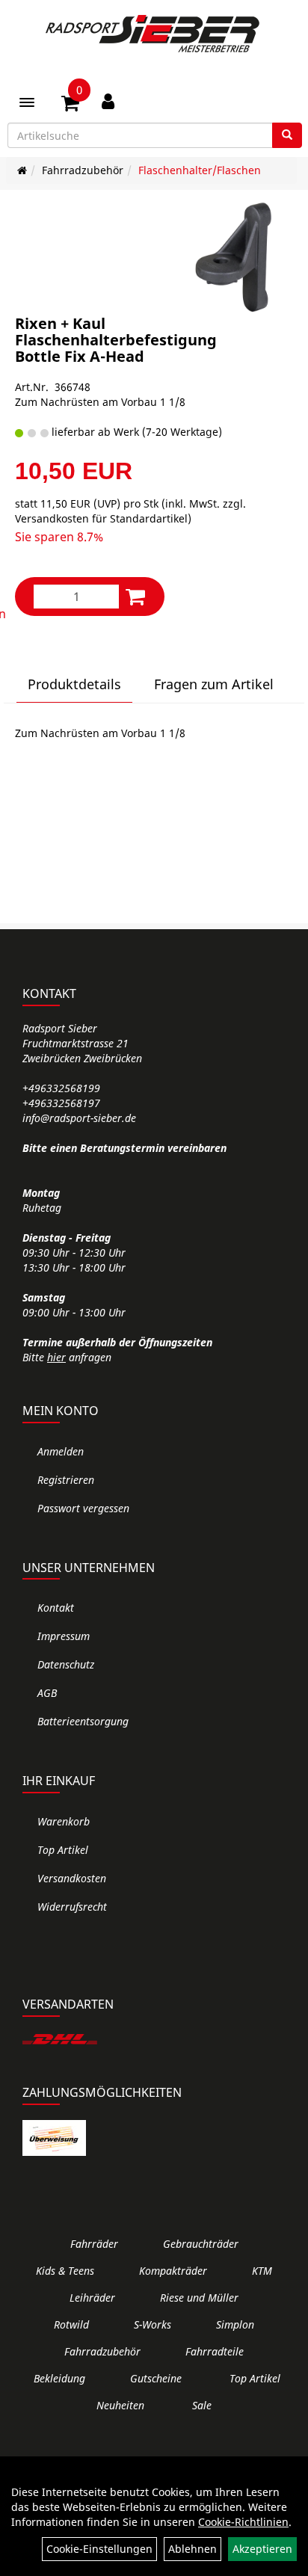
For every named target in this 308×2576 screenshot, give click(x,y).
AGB (47, 1693)
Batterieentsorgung (83, 1721)
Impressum (64, 1636)
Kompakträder (173, 2271)
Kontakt (56, 1608)
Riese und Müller (199, 2298)
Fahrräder (94, 2244)
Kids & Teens (65, 2271)
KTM (262, 2271)
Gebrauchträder (201, 2244)
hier (56, 1357)
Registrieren (66, 1480)
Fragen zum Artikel (214, 684)
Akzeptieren (262, 2549)
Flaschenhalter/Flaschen (200, 170)
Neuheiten (120, 2405)
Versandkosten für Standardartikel (101, 518)
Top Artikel (63, 1850)
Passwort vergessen (83, 1508)
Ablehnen (192, 2549)
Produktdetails (74, 684)
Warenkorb (64, 1821)
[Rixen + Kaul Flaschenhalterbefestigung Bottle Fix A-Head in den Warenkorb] (135, 596)
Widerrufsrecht (72, 1907)
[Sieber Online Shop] (154, 34)
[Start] (22, 170)
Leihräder (92, 2298)
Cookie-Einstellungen (99, 2549)
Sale (202, 2405)
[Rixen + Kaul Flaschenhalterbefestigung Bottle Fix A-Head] (236, 258)
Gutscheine (156, 2378)
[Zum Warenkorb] (70, 105)
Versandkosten (72, 1878)
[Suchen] (287, 135)
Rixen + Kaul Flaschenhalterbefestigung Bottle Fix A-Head (116, 340)
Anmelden (61, 1451)
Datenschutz (66, 1664)
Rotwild (71, 2324)
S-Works (153, 2324)
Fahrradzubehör (83, 170)
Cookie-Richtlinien (243, 2522)
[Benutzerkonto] (108, 101)
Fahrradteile (215, 2351)
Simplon (235, 2324)
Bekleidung (59, 2378)
